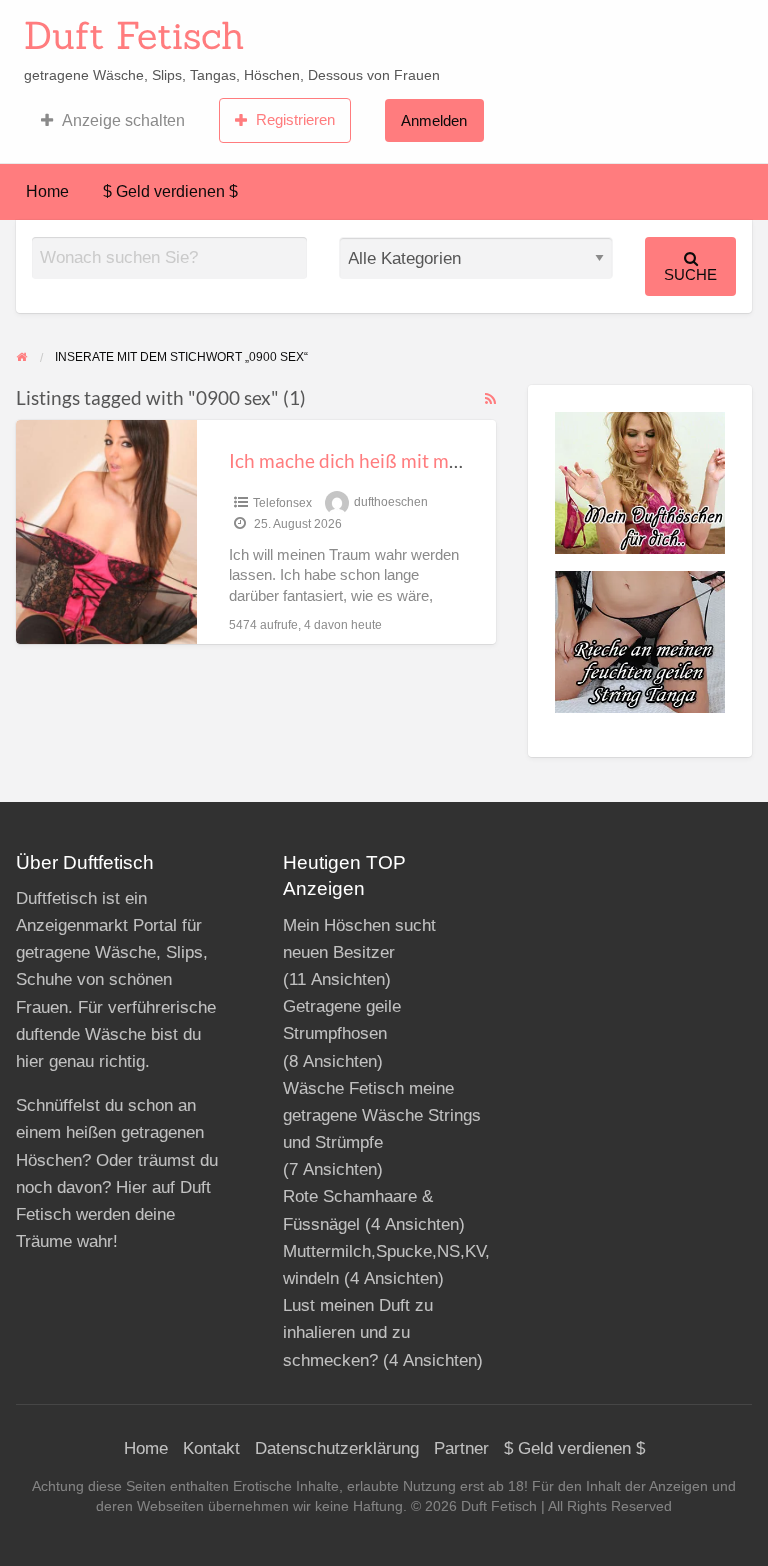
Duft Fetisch (134, 35)
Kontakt (211, 1448)
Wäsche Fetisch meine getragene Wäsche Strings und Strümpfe (382, 1115)
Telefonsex (282, 503)
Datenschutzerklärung (337, 1448)
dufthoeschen (391, 503)
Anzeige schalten (123, 120)
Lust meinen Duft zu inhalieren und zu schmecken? (358, 1332)
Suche (690, 274)
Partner (461, 1448)
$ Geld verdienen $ (170, 191)
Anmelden (434, 120)
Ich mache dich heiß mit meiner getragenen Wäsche (446, 460)
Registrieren (295, 119)
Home (47, 191)
